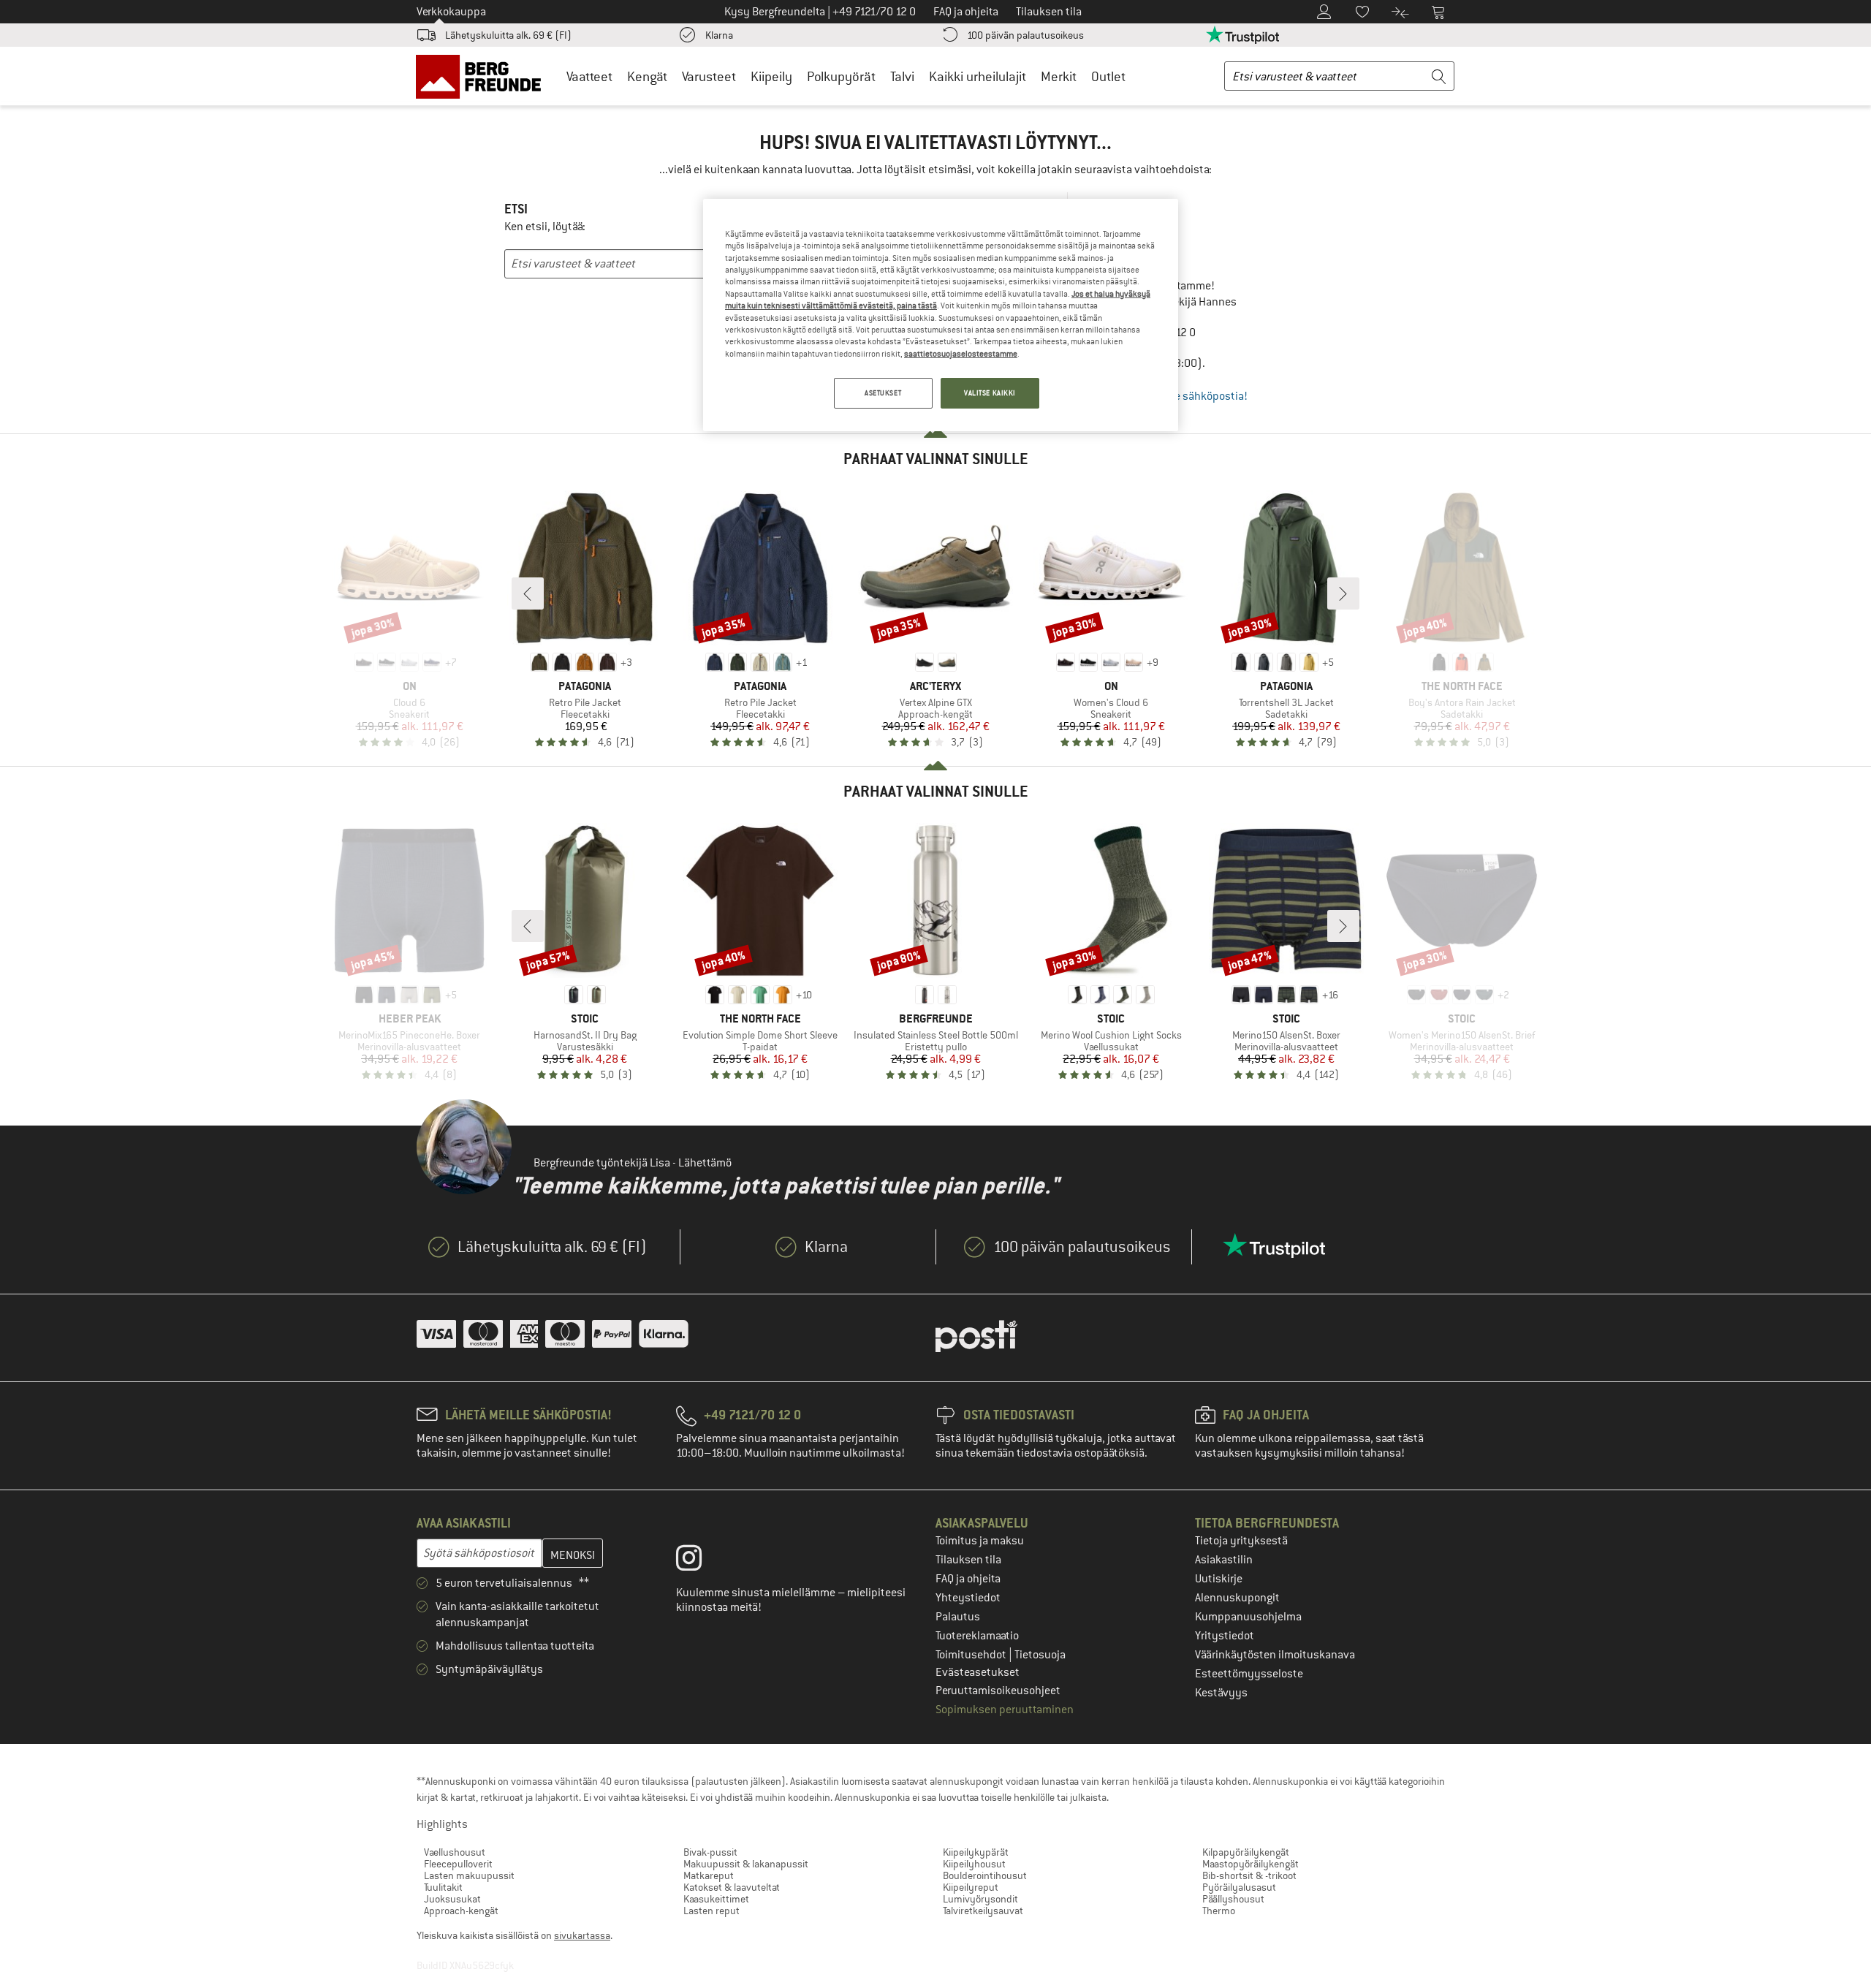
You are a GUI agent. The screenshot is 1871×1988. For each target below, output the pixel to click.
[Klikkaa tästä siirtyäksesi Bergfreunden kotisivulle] (483, 76)
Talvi (902, 76)
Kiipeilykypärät (976, 1852)
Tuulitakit (443, 1887)
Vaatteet (589, 76)
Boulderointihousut (985, 1875)
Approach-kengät (461, 1911)
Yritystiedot (1225, 1636)
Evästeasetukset (978, 1672)
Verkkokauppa (451, 12)
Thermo (1219, 1911)
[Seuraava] (1343, 593)
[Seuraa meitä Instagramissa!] (700, 1561)
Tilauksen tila (968, 1560)
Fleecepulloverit (458, 1864)
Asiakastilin (1224, 1560)
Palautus (958, 1617)
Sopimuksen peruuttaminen (1005, 1710)
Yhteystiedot (968, 1598)
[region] (941, 315)
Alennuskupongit (1237, 1598)
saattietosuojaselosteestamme (961, 354)
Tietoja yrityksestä (1241, 1541)
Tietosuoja (1040, 1655)
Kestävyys (1221, 1693)
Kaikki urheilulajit (978, 76)
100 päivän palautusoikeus (1025, 35)
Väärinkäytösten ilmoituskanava (1275, 1655)
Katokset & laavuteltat (732, 1887)
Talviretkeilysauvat (983, 1911)
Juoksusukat (452, 1899)
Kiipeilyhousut (974, 1864)
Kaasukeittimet (716, 1899)
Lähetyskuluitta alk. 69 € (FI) (508, 35)
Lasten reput (711, 1911)
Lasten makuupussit (469, 1875)
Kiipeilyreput (971, 1887)
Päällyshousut (1233, 1899)
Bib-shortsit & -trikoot (1249, 1875)
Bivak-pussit (710, 1852)
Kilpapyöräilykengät (1246, 1852)
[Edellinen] (528, 593)
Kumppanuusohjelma (1248, 1617)
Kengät (647, 76)
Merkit (1059, 76)
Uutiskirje (1219, 1579)
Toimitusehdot (972, 1655)
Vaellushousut (455, 1852)
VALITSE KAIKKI (990, 393)
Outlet (1108, 76)
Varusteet (709, 76)
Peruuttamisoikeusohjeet (998, 1691)
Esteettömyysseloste (1249, 1674)
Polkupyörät (841, 76)
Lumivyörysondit (980, 1899)
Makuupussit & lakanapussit (746, 1864)
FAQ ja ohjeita (968, 1579)
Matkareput (709, 1875)
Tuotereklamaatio (977, 1636)
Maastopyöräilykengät (1251, 1864)
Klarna (719, 35)
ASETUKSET (883, 393)
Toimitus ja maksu (980, 1541)
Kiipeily (771, 76)
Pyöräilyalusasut (1239, 1887)
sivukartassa (582, 1935)
